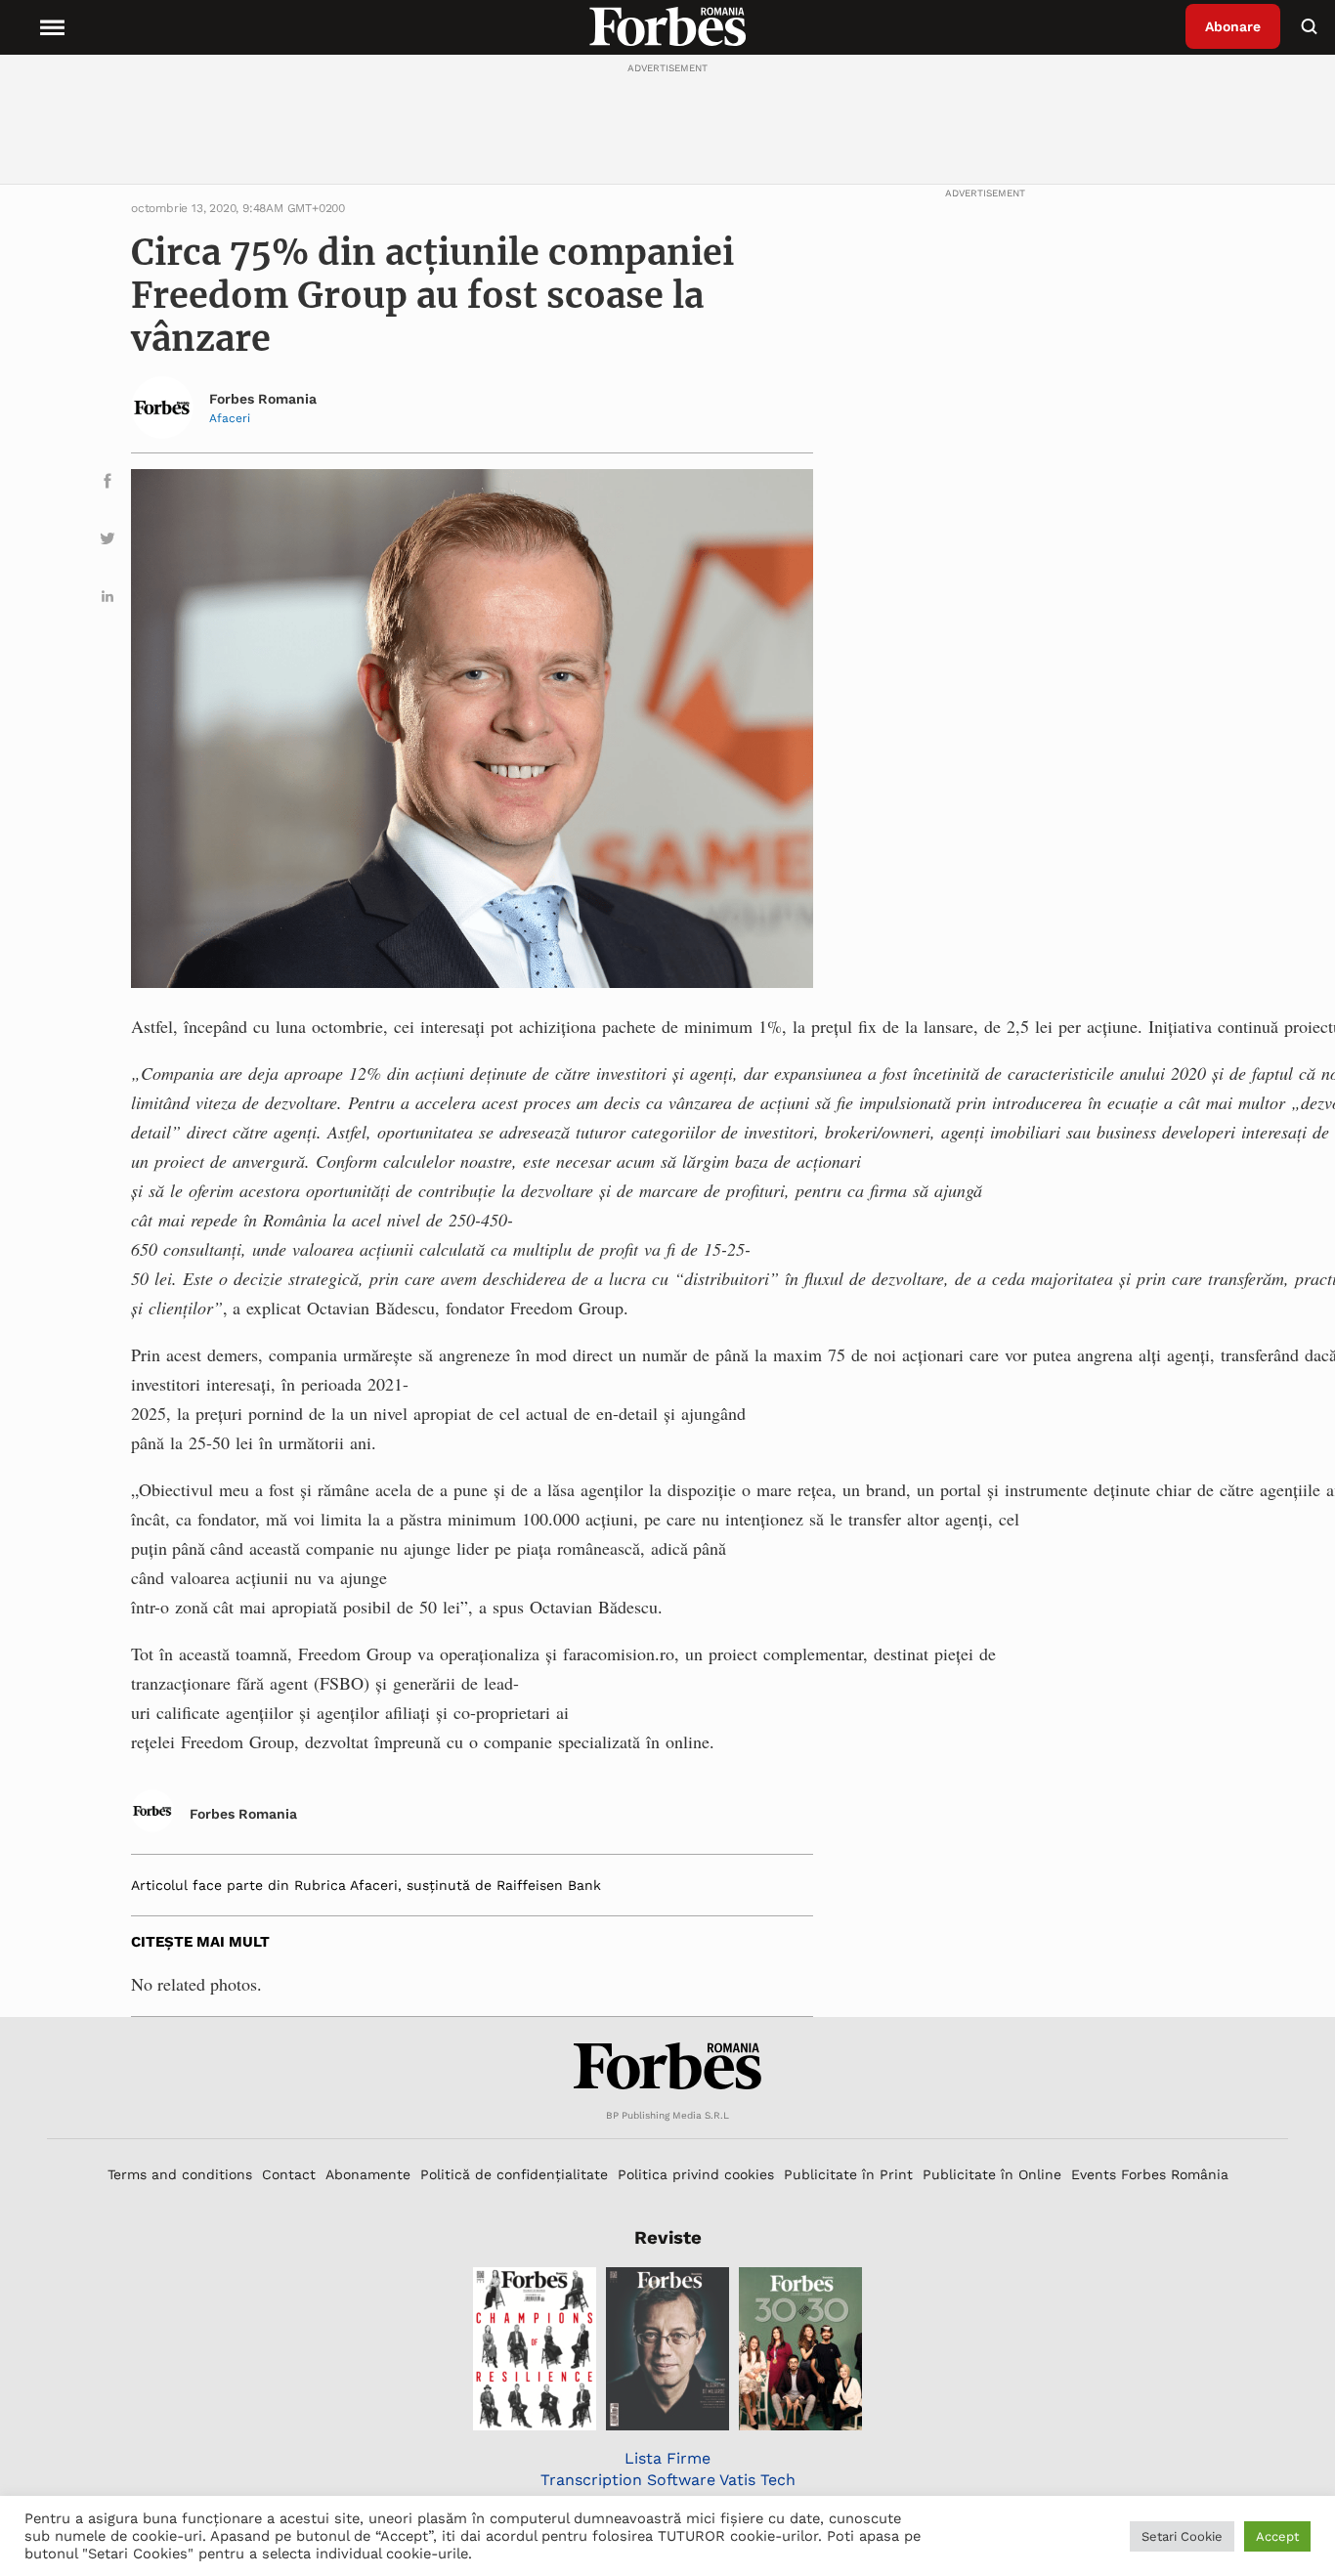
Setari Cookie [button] (1182, 2536)
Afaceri (230, 418)
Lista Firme (667, 2458)
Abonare (1233, 26)
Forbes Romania (263, 399)
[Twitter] (108, 542)
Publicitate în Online (992, 2174)
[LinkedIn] (108, 600)
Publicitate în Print (848, 2174)
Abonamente (368, 2174)
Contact (289, 2174)
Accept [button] (1277, 2536)
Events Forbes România (1150, 2174)
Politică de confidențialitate (514, 2174)
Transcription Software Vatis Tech (668, 2480)
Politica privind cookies (696, 2174)
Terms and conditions (180, 2174)
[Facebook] (108, 484)
